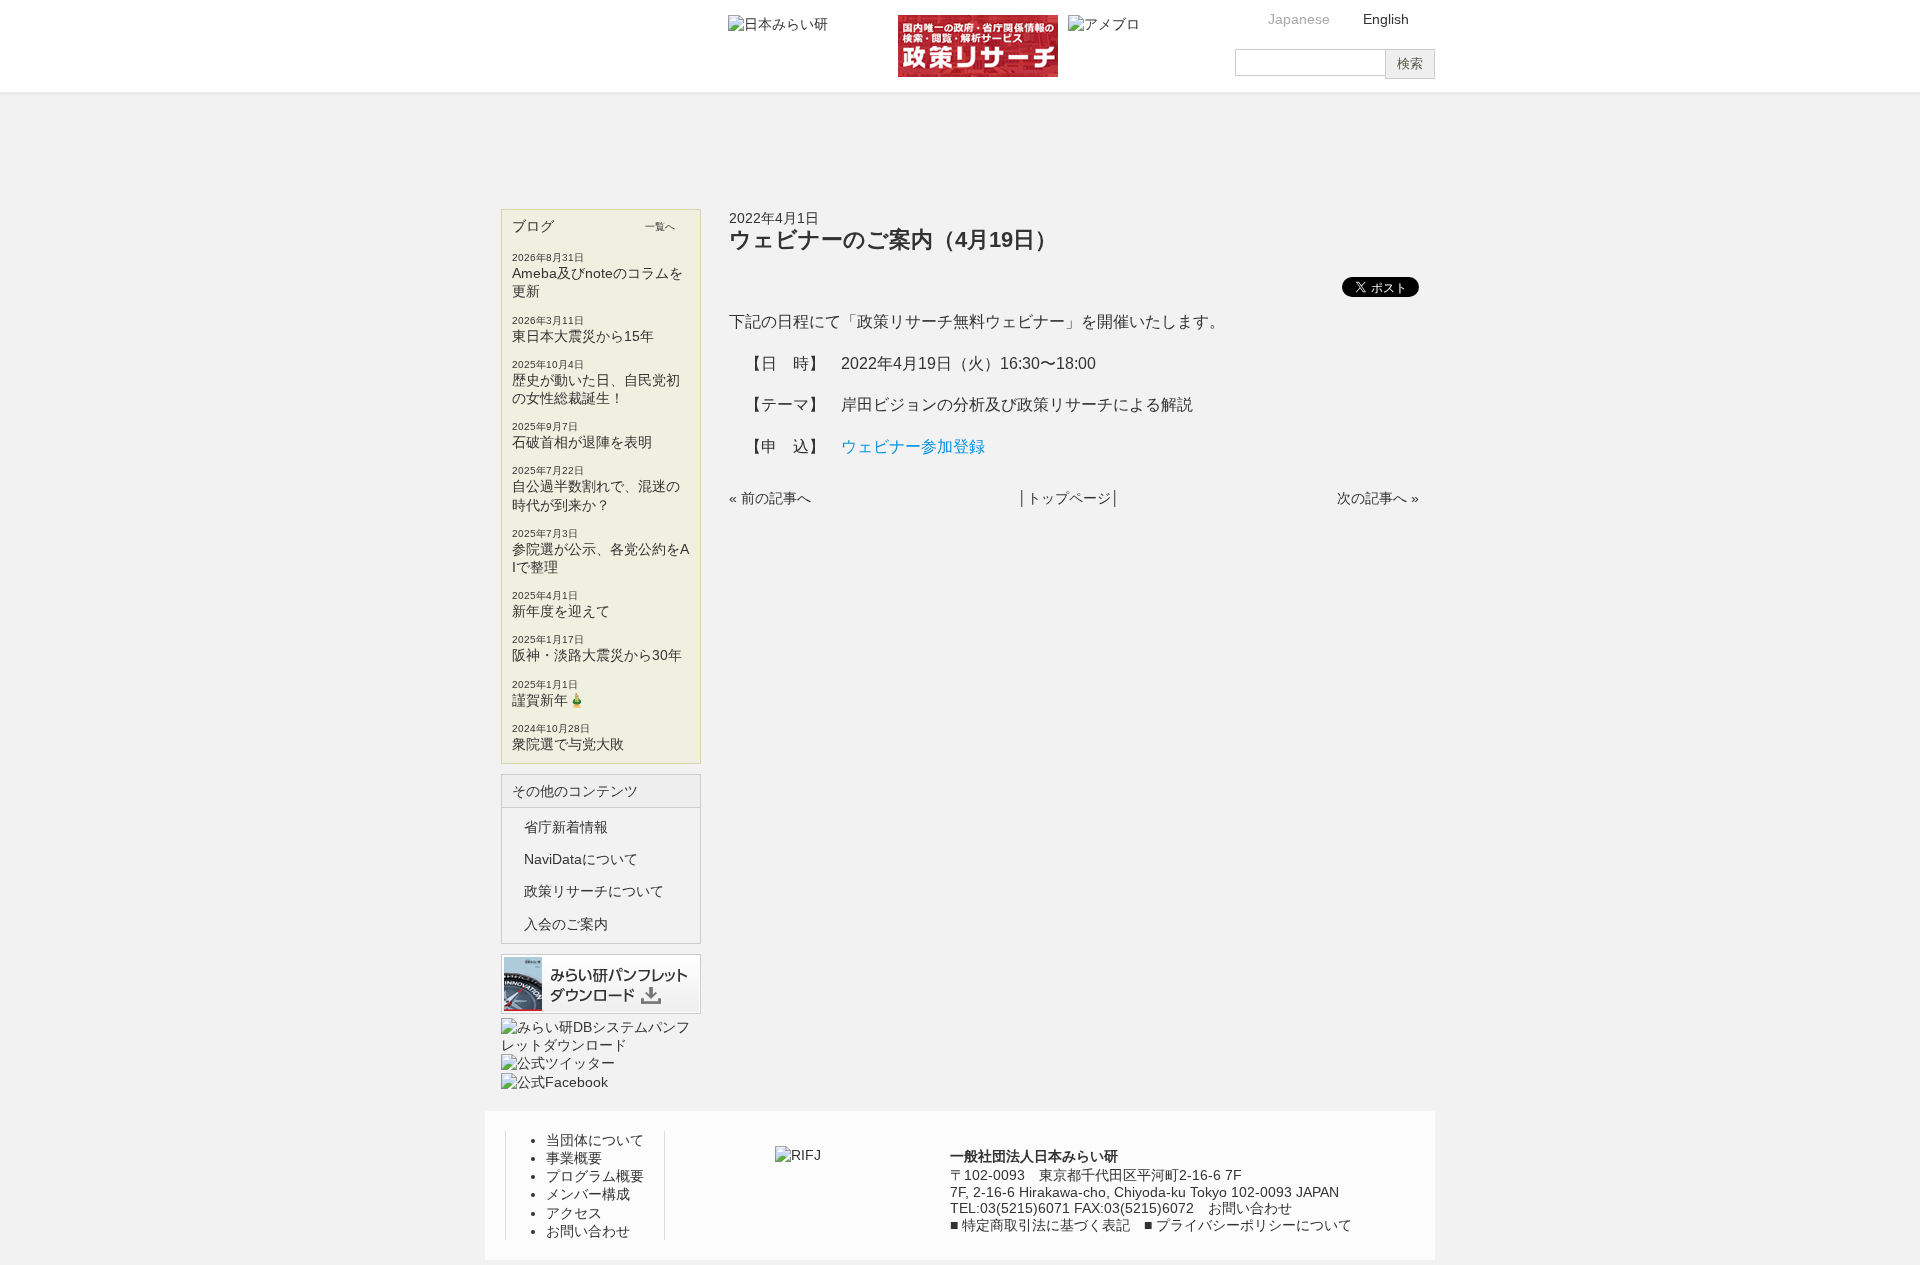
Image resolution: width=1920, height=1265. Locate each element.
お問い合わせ (1355, 140)
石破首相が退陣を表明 (582, 442)
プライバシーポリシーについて (1254, 1225)
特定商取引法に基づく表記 (1046, 1225)
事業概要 (721, 140)
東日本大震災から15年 (583, 336)
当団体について (562, 140)
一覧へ (660, 226)
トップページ (1069, 498)
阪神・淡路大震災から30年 (597, 655)
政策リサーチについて (594, 891)
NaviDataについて (581, 859)
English (1386, 19)
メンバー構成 (1036, 140)
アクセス (1194, 140)
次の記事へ (1372, 498)
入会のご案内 (566, 924)
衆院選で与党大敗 (568, 744)
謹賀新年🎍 (548, 700)
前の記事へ (776, 498)
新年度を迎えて (561, 611)
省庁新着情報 (566, 827)
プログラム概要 (878, 140)
